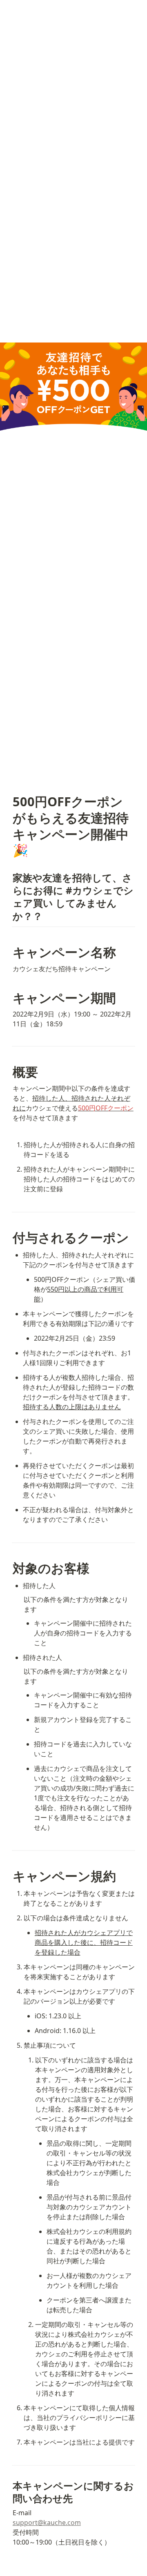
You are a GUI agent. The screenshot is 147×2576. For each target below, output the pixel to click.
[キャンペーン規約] (9, 1876)
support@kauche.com (47, 2523)
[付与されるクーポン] (9, 1238)
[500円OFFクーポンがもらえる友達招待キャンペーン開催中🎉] (9, 802)
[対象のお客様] (9, 1568)
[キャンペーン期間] (9, 998)
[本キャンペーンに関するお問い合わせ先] (9, 2486)
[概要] (9, 1072)
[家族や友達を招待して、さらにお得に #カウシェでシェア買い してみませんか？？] (9, 878)
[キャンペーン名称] (9, 952)
